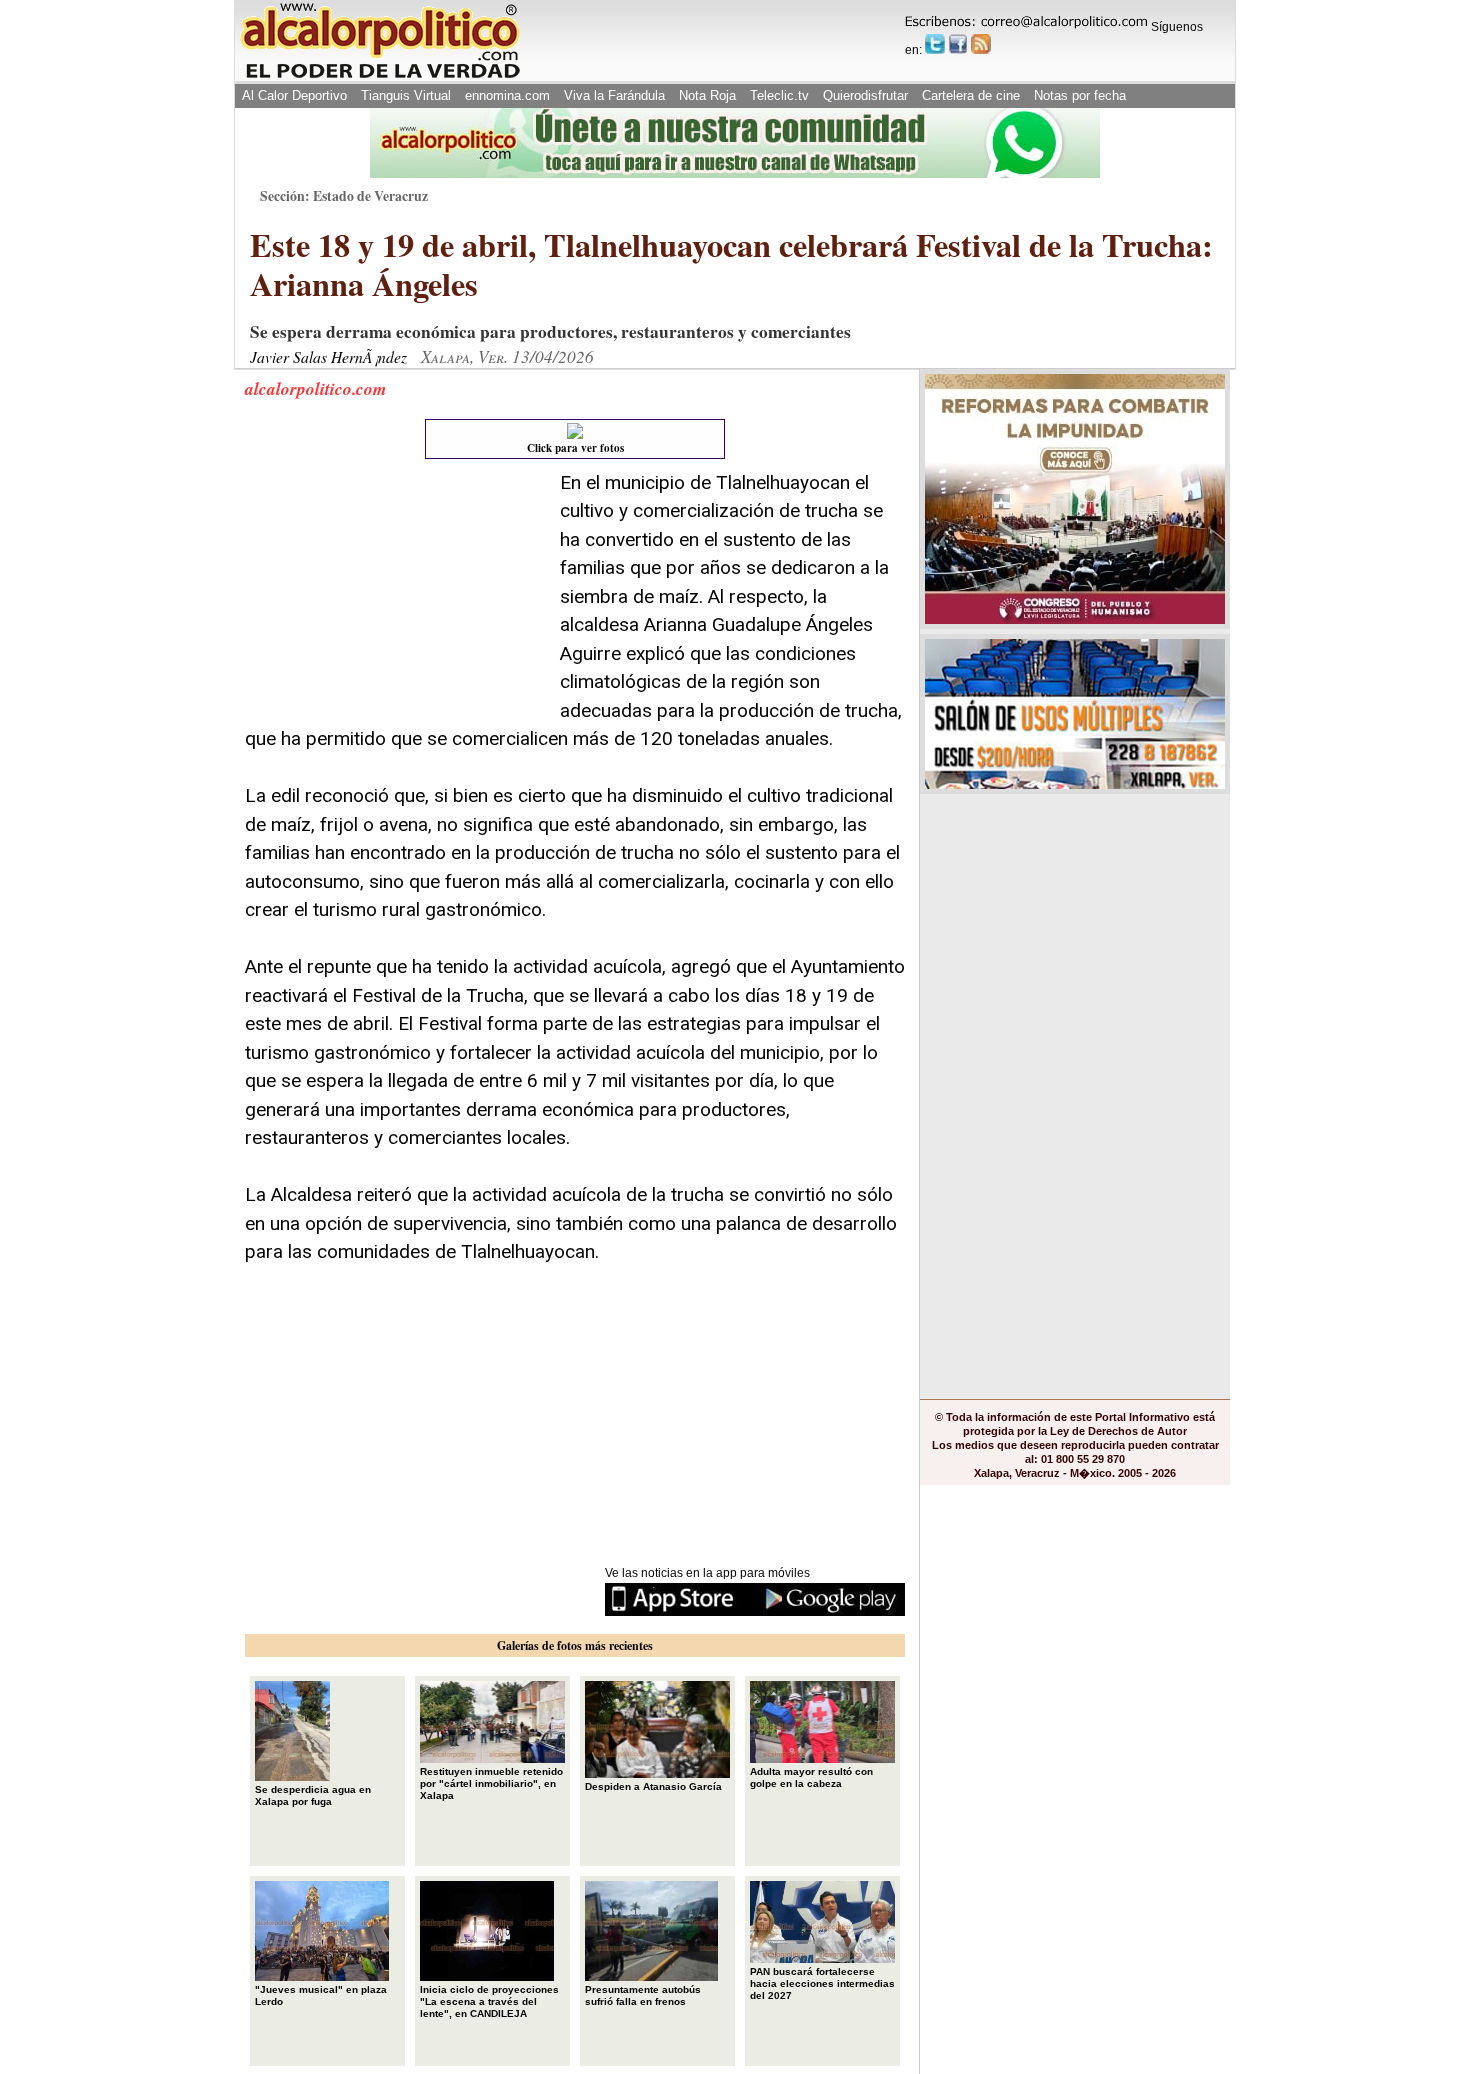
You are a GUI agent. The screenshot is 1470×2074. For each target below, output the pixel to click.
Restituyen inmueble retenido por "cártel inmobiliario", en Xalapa (491, 1783)
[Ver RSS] (981, 44)
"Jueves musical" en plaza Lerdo (321, 1995)
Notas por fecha (1080, 95)
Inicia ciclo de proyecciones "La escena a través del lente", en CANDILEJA (489, 2001)
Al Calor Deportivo (294, 95)
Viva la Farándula (614, 95)
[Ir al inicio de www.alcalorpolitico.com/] (380, 76)
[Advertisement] (395, 594)
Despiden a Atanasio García (653, 1786)
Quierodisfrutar (865, 95)
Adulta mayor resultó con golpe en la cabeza (811, 1777)
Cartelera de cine (971, 95)
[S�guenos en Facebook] (958, 44)
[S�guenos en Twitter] (935, 44)
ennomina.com (507, 95)
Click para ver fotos (575, 448)
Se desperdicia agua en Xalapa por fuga (313, 1795)
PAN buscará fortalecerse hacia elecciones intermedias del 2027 (822, 1983)
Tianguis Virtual (406, 95)
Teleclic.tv (779, 95)
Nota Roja (707, 95)
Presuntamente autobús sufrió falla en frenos (643, 1995)
